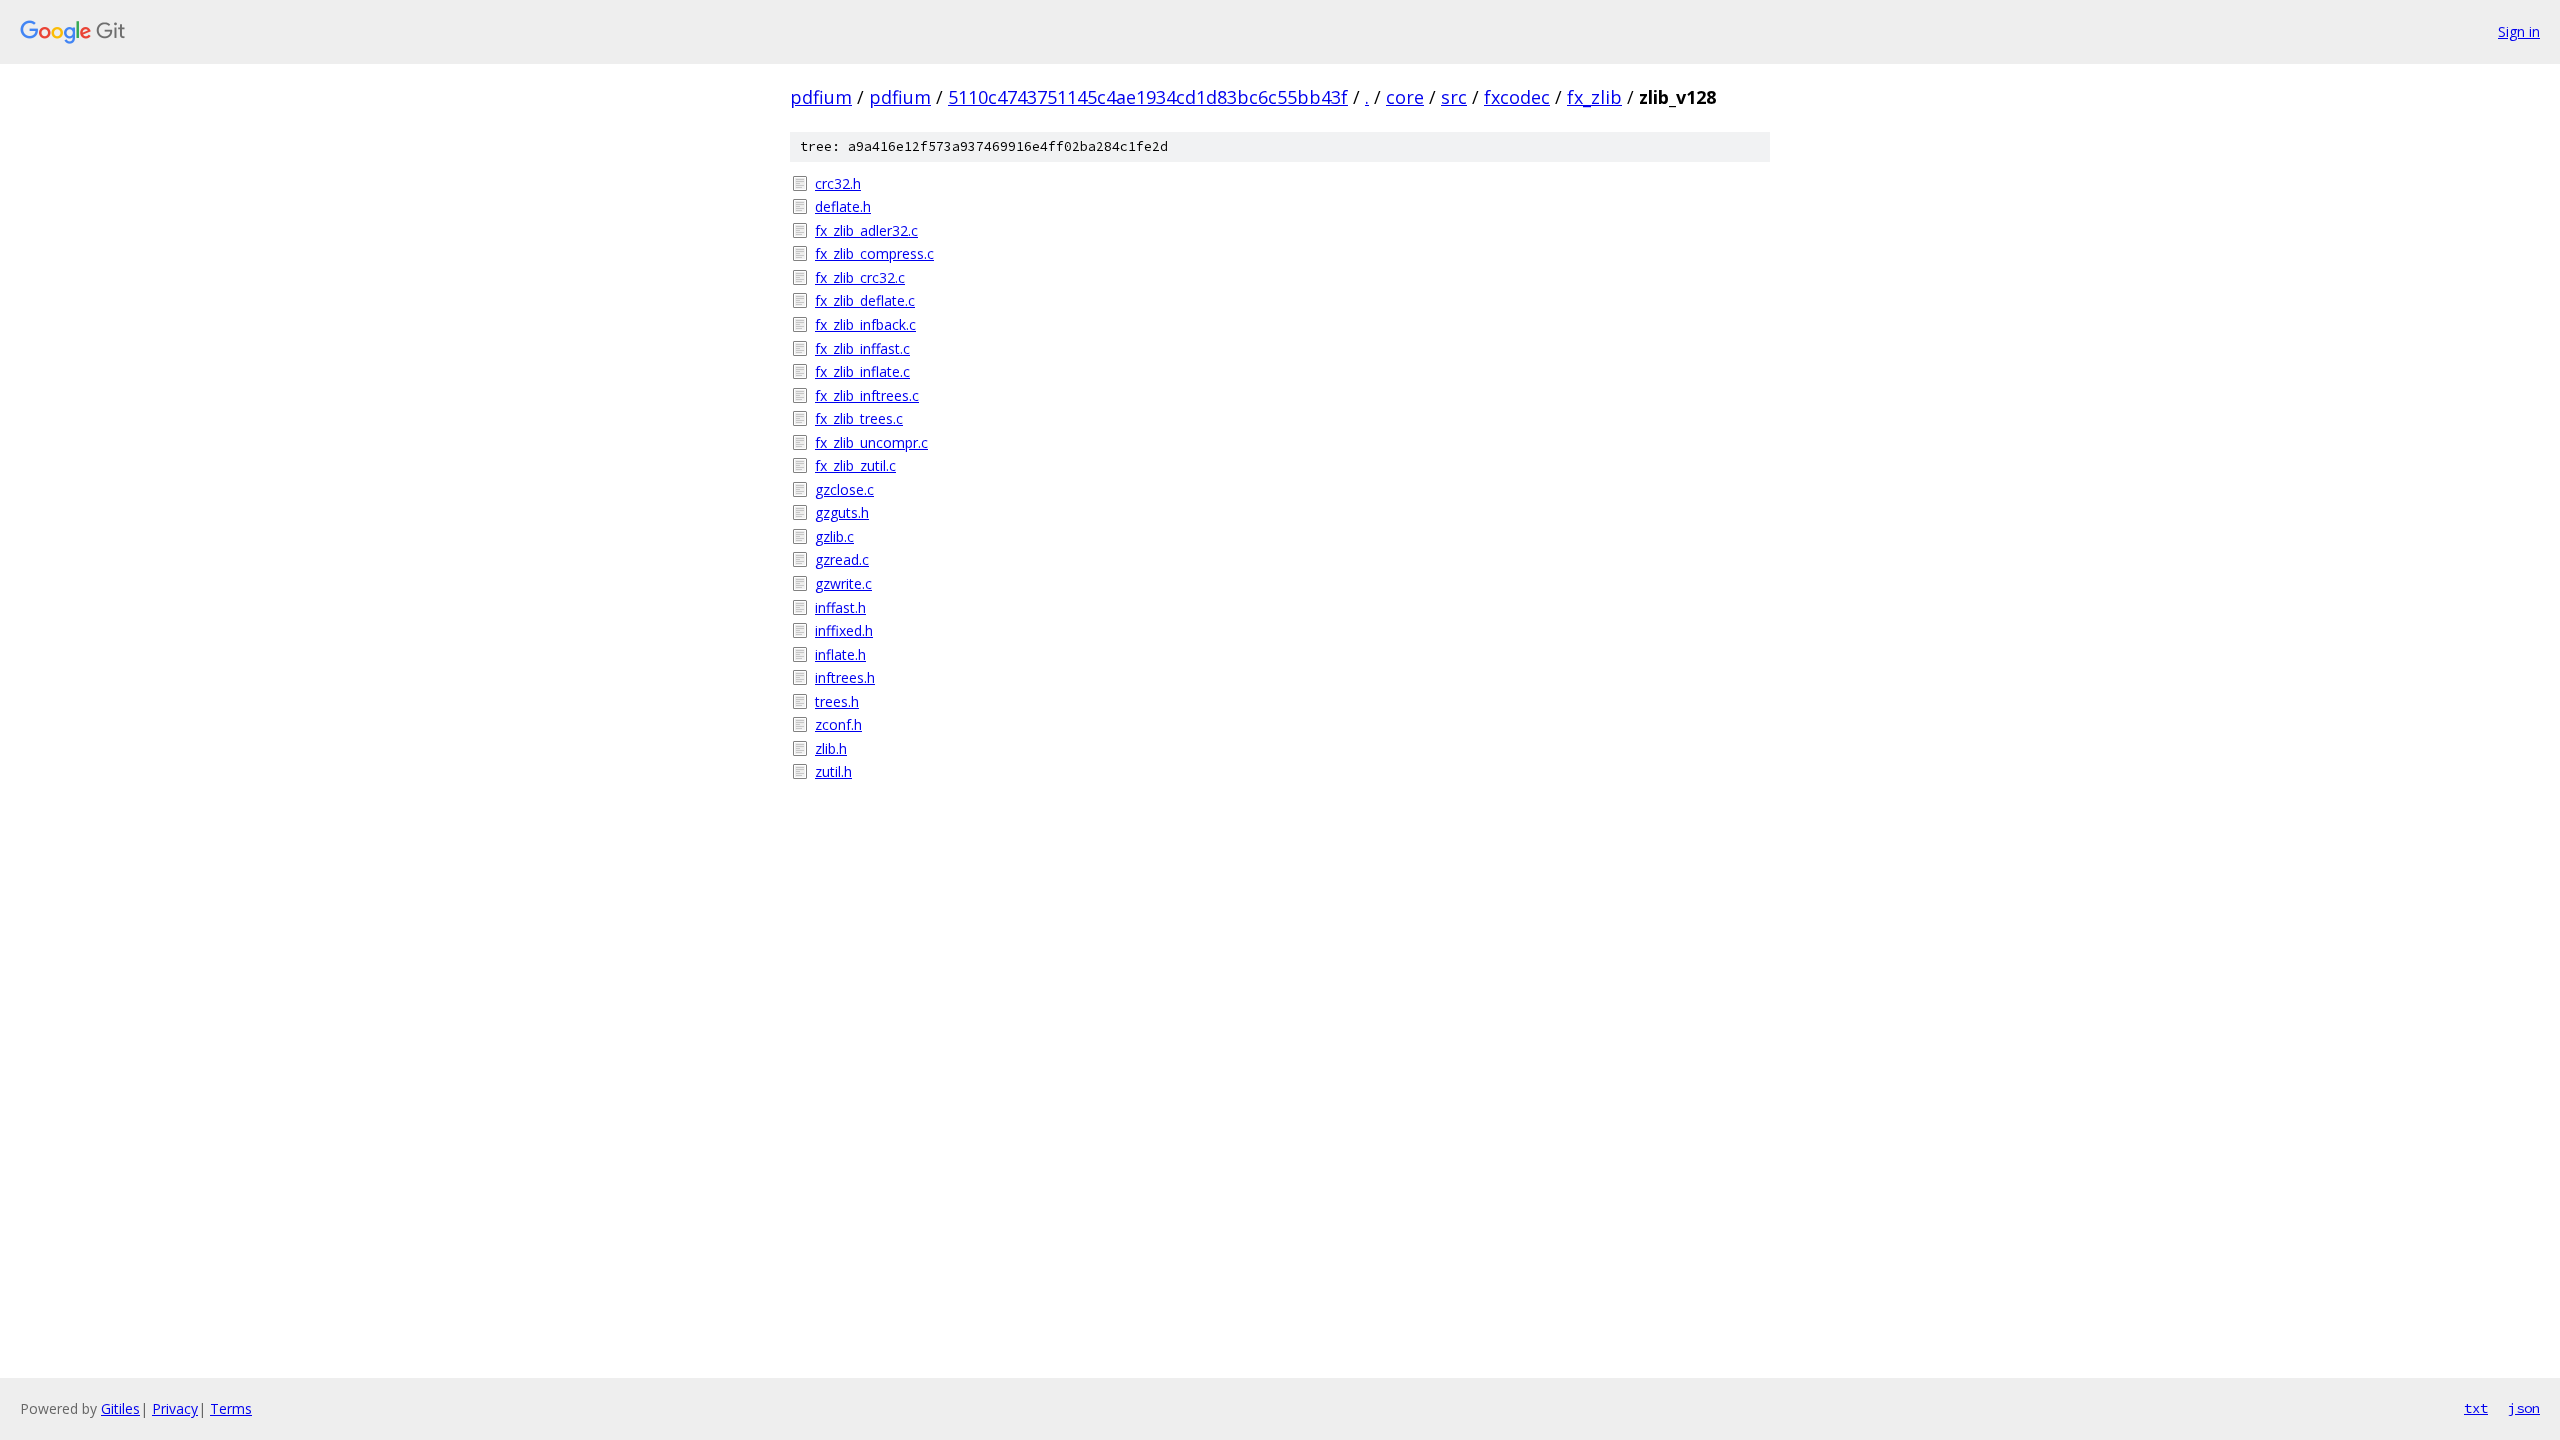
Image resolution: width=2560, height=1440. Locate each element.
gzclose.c (844, 489)
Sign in (2519, 31)
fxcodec (1517, 97)
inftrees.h (845, 677)
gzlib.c (834, 536)
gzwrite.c (843, 583)
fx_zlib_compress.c (874, 253)
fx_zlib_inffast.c (862, 348)
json (2524, 1408)
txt (2476, 1408)
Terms (231, 1408)
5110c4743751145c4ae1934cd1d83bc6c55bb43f (1148, 97)
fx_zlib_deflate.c (865, 300)
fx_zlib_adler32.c (866, 230)
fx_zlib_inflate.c (862, 371)
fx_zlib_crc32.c (860, 277)
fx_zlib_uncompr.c (871, 442)
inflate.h (840, 654)
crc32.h (838, 183)
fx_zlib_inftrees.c (867, 395)
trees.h (837, 701)
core (1405, 97)
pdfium (821, 97)
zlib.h (831, 748)
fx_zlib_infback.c (865, 324)
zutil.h (833, 771)
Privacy (175, 1408)
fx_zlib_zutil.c (855, 465)
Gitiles (120, 1408)
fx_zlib (1594, 97)
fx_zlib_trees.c (859, 418)
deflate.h (843, 206)
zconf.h (838, 724)
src (1454, 97)
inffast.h (840, 607)
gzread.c (842, 559)
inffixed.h (844, 630)
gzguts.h (842, 512)
